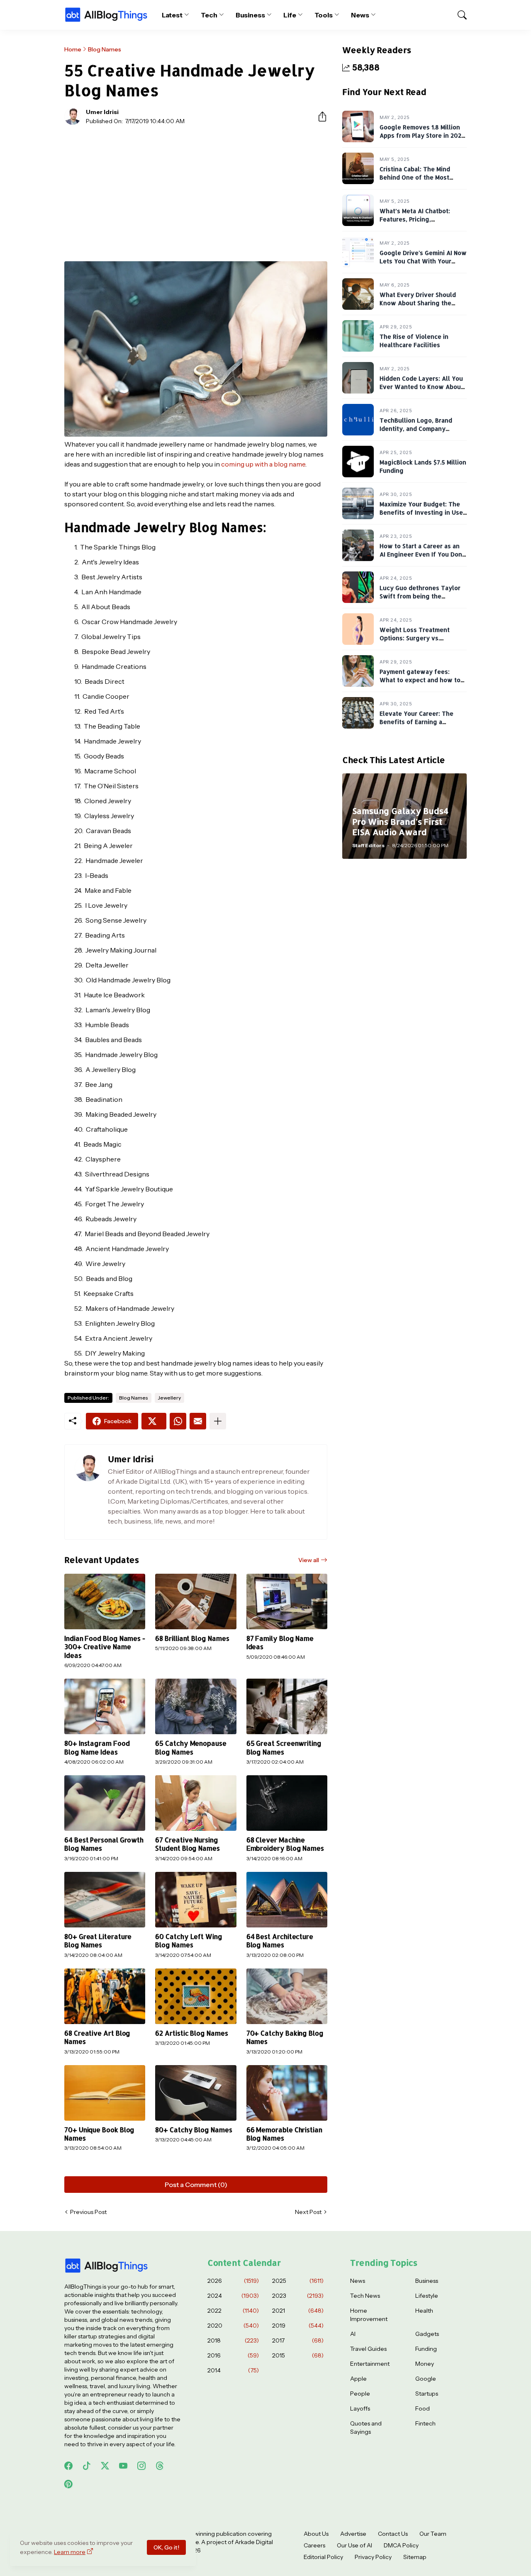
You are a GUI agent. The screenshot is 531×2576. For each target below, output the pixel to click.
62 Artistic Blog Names (191, 2033)
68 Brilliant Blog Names (192, 1638)
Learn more (70, 2552)
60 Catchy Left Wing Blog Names (189, 1941)
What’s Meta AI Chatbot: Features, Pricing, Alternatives (415, 219)
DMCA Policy (401, 2545)
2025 (298, 2281)
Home (73, 49)
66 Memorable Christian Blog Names (284, 2134)
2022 (233, 2311)
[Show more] (218, 1421)
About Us (316, 2534)
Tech (209, 15)
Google (426, 2379)
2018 (233, 2340)
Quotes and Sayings (366, 2428)
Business (250, 15)
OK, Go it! (166, 2547)
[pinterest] (68, 2484)
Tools (324, 15)
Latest (172, 15)
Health (424, 2311)
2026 (233, 2281)
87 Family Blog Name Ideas (280, 1643)
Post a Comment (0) (196, 2185)
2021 (298, 2311)
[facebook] (68, 2466)
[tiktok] (87, 2466)
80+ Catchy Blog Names (194, 2130)
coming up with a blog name (263, 464)
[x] (105, 2466)
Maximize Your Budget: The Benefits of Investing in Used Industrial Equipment (423, 512)
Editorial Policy (323, 2557)
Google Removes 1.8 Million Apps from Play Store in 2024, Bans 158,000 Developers (423, 135)
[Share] (319, 117)
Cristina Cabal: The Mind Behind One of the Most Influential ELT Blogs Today (421, 177)
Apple (358, 2379)
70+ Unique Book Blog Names (99, 2134)
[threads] (160, 2466)
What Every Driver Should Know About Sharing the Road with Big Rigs (418, 303)
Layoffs (360, 2408)
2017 (298, 2340)
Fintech (425, 2423)
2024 (233, 2296)
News (360, 15)
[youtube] (123, 2466)
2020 (233, 2326)
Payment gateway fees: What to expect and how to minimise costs (420, 680)
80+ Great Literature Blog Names (98, 1941)
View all (309, 1560)
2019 (298, 2326)
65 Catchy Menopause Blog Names (191, 1747)
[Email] (198, 1421)
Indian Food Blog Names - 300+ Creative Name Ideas (105, 1647)
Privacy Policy (373, 2557)
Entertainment (370, 2364)
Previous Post (88, 2212)
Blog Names (105, 49)
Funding (426, 2349)
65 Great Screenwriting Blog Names (284, 1747)
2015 (298, 2355)
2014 (233, 2370)
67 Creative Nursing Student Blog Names (188, 1844)
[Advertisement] (196, 193)
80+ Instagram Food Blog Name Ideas (97, 1747)
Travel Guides (368, 2349)
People (360, 2394)
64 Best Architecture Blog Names (280, 1941)
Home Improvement (369, 2315)
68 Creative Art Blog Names (97, 2037)
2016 (233, 2355)
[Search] (458, 15)
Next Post (308, 2212)
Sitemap (415, 2557)
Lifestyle (427, 2296)
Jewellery (169, 1398)
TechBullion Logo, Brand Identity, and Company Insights (416, 428)
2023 (298, 2296)
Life (290, 15)
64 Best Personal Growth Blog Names (104, 1844)
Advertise (353, 2534)
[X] (154, 1421)
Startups (427, 2394)
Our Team (433, 2534)
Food (423, 2408)
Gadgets (427, 2334)
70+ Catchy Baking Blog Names (285, 2037)
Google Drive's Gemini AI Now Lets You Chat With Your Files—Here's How (423, 261)
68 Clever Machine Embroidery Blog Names (285, 1844)
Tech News (365, 2296)
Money (425, 2364)
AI (353, 2334)
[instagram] (141, 2466)
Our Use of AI (354, 2545)
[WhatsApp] (178, 1421)
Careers (314, 2545)
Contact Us (393, 2534)
